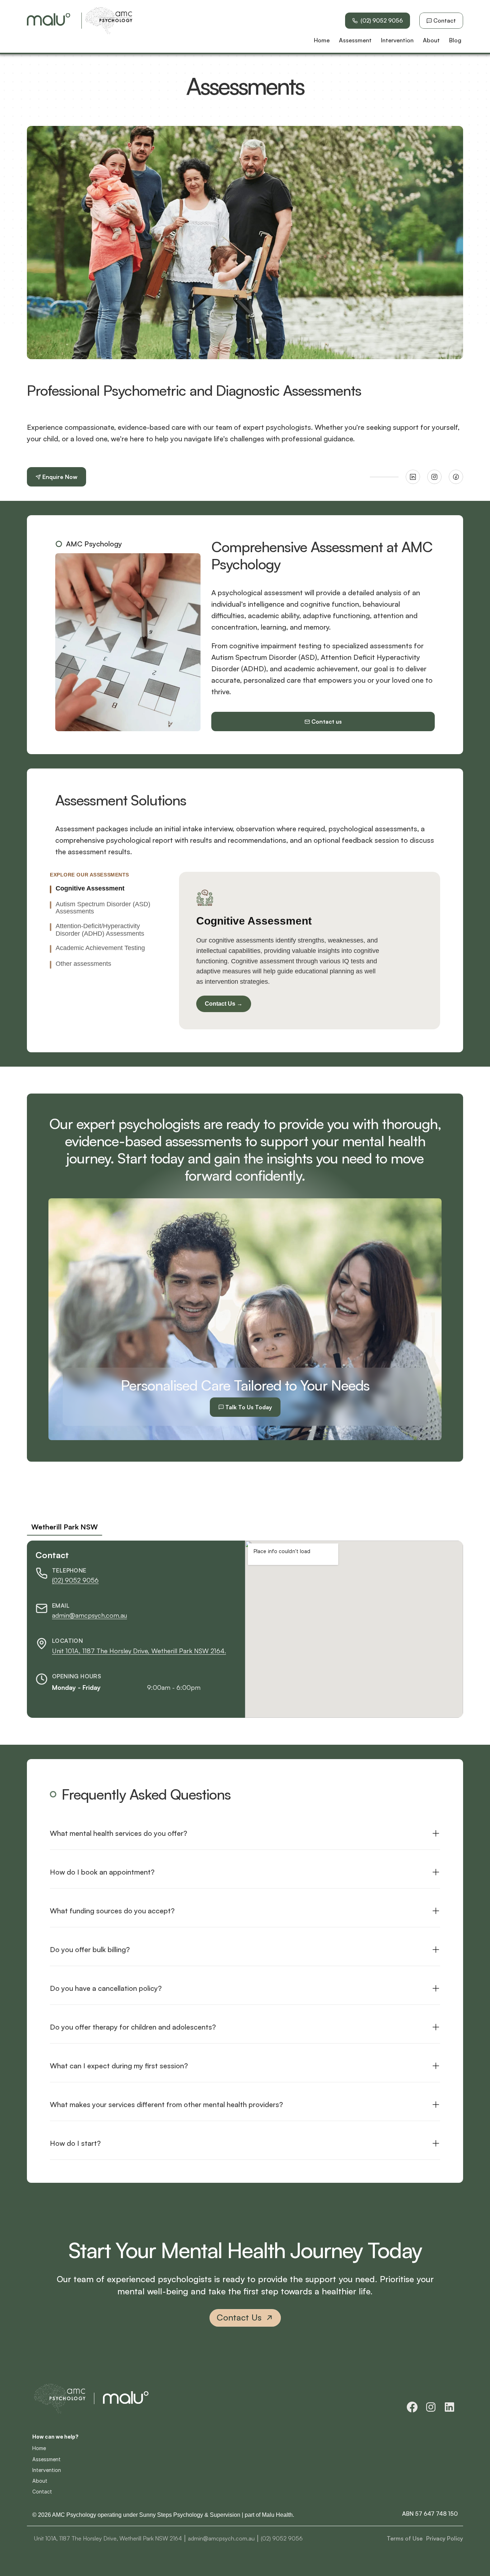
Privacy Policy (445, 2538)
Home (39, 2448)
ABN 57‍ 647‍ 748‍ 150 (430, 2514)
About (40, 2481)
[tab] (107, 889)
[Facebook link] (456, 477)
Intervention (47, 2470)
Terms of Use (405, 2538)
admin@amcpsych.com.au (89, 1615)
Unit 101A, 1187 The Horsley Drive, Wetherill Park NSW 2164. (139, 1650)
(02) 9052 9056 (75, 1580)
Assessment (46, 2459)
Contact (42, 2492)
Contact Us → (224, 1004)
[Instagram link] (434, 477)
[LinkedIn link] (413, 477)
